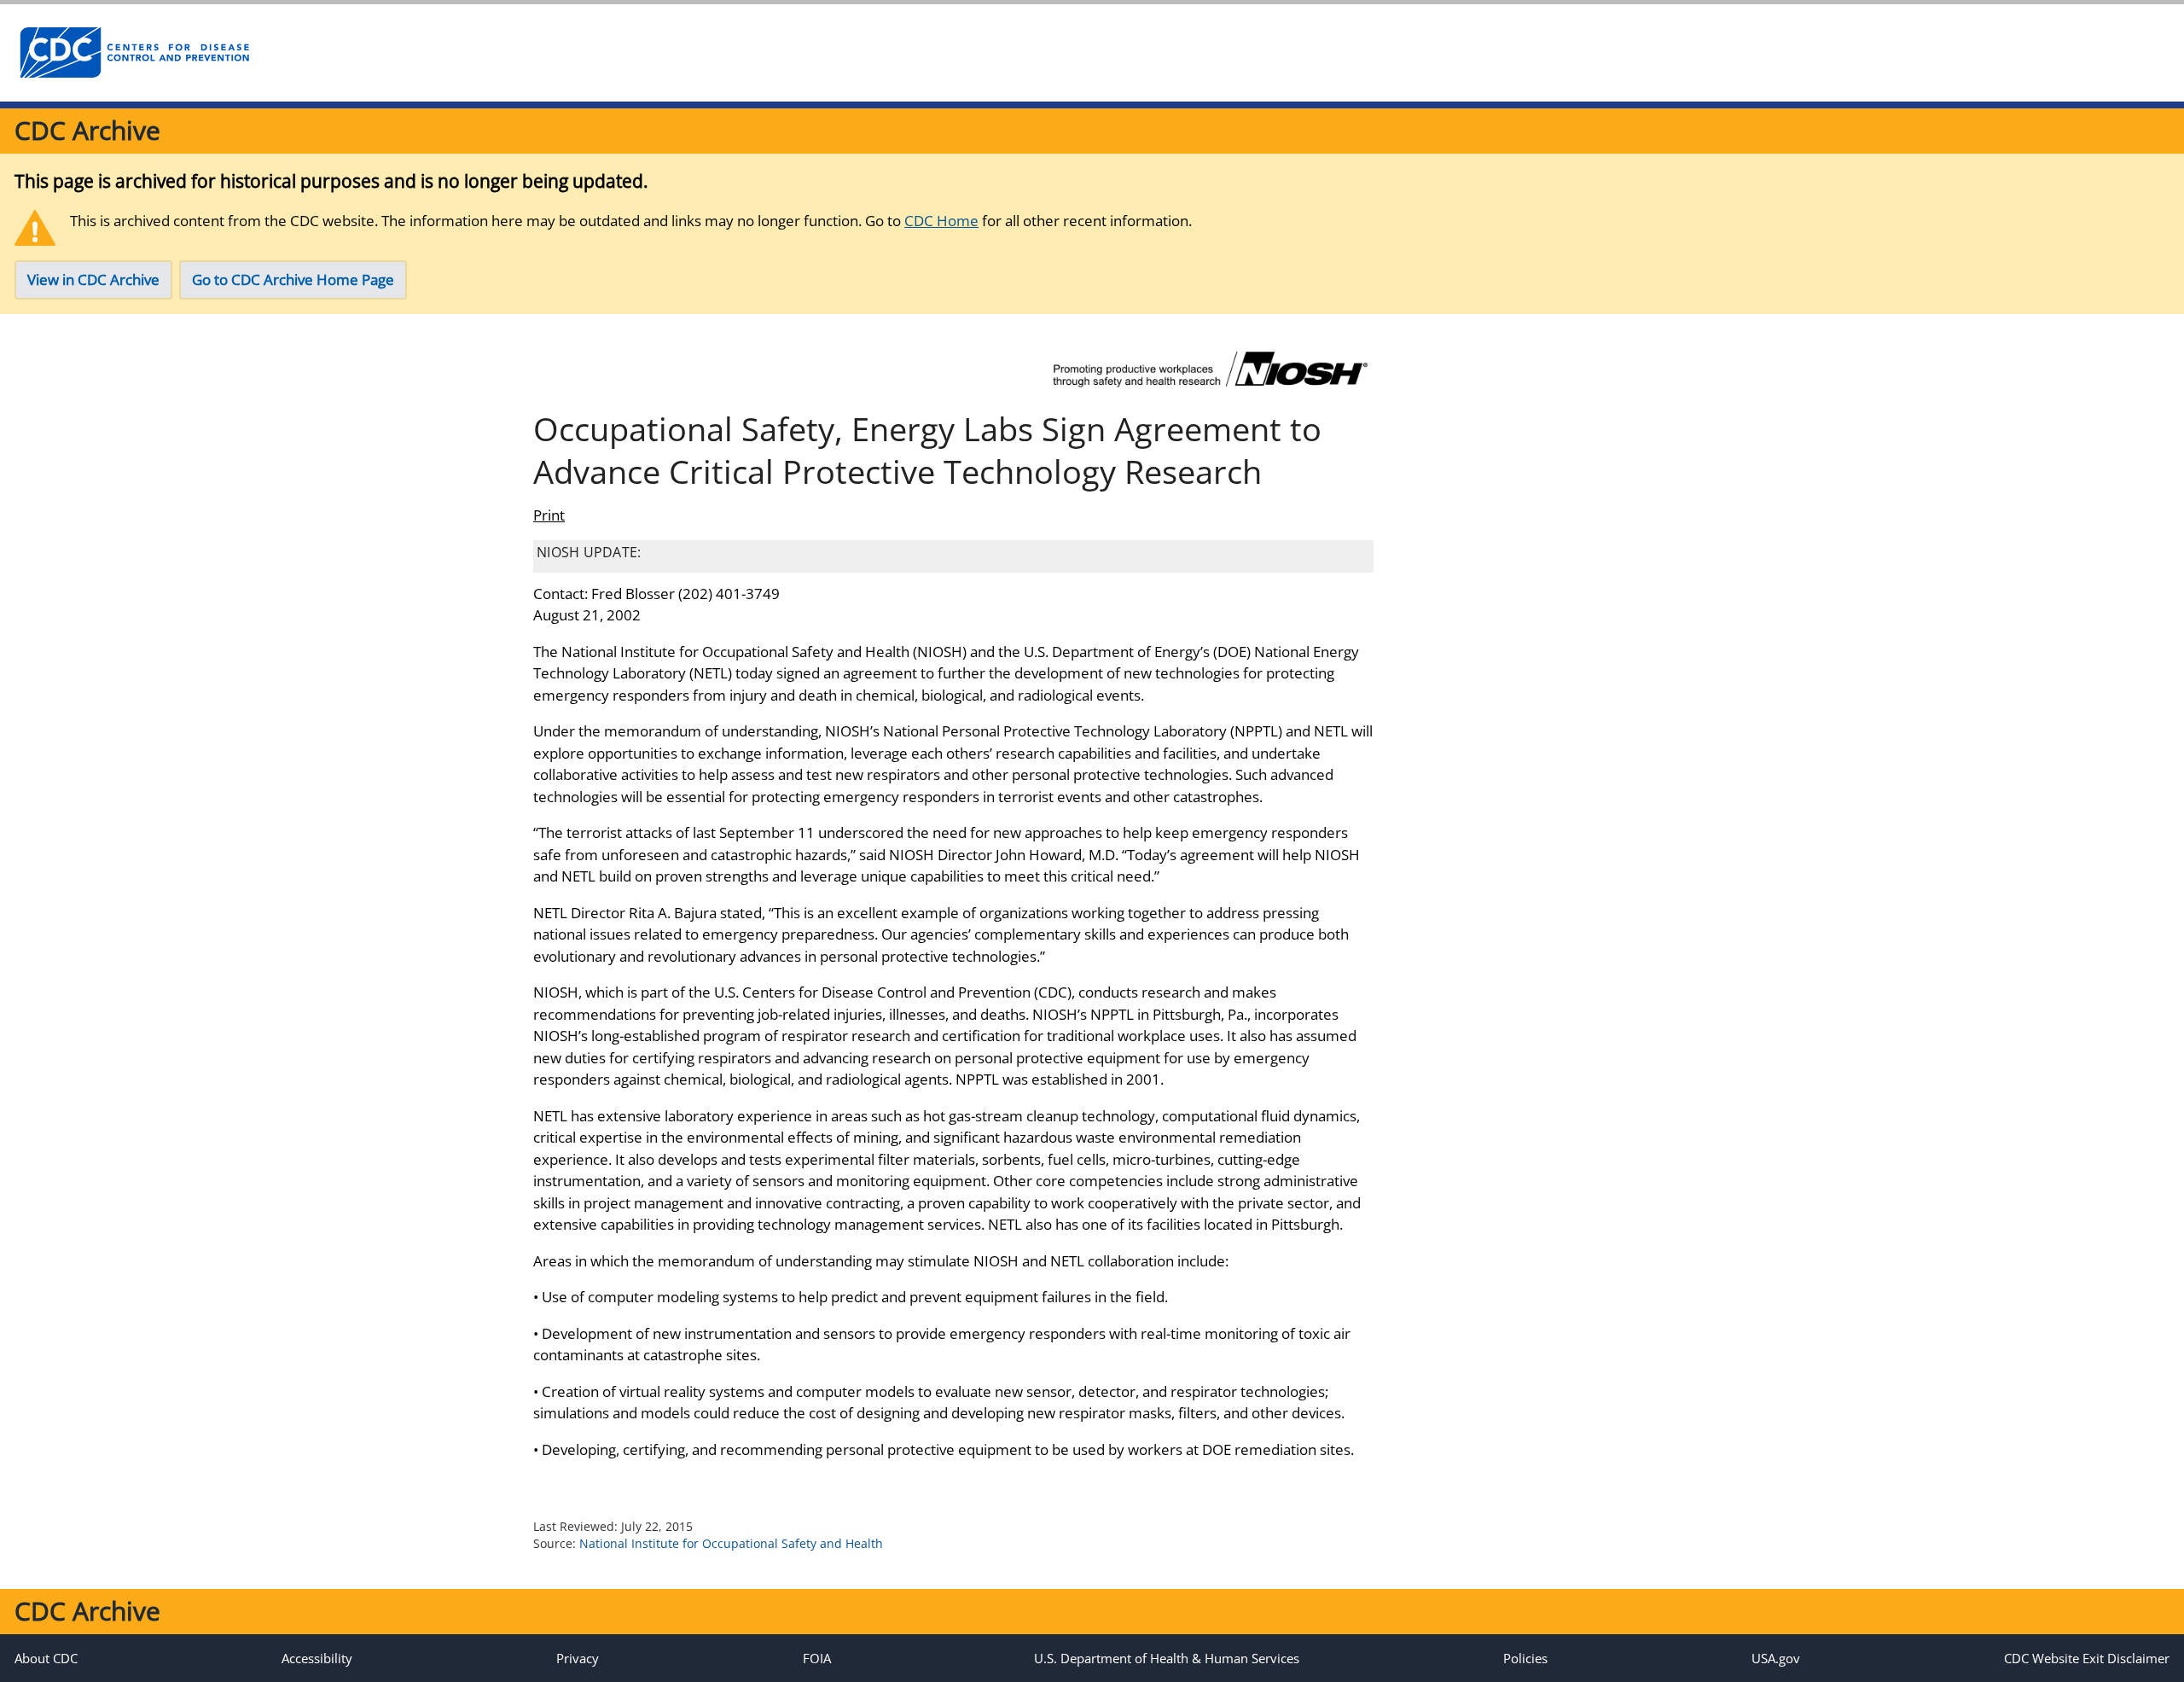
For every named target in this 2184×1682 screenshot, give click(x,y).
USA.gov (1776, 1658)
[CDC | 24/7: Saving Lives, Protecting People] (134, 53)
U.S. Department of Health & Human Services (1167, 1658)
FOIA (817, 1658)
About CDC (46, 1658)
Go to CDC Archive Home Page (293, 279)
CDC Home (941, 221)
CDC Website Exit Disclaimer (2087, 1658)
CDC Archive (87, 130)
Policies (1525, 1658)
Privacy (578, 1658)
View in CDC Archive (93, 279)
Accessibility (317, 1658)
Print (549, 515)
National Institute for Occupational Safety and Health (731, 1543)
